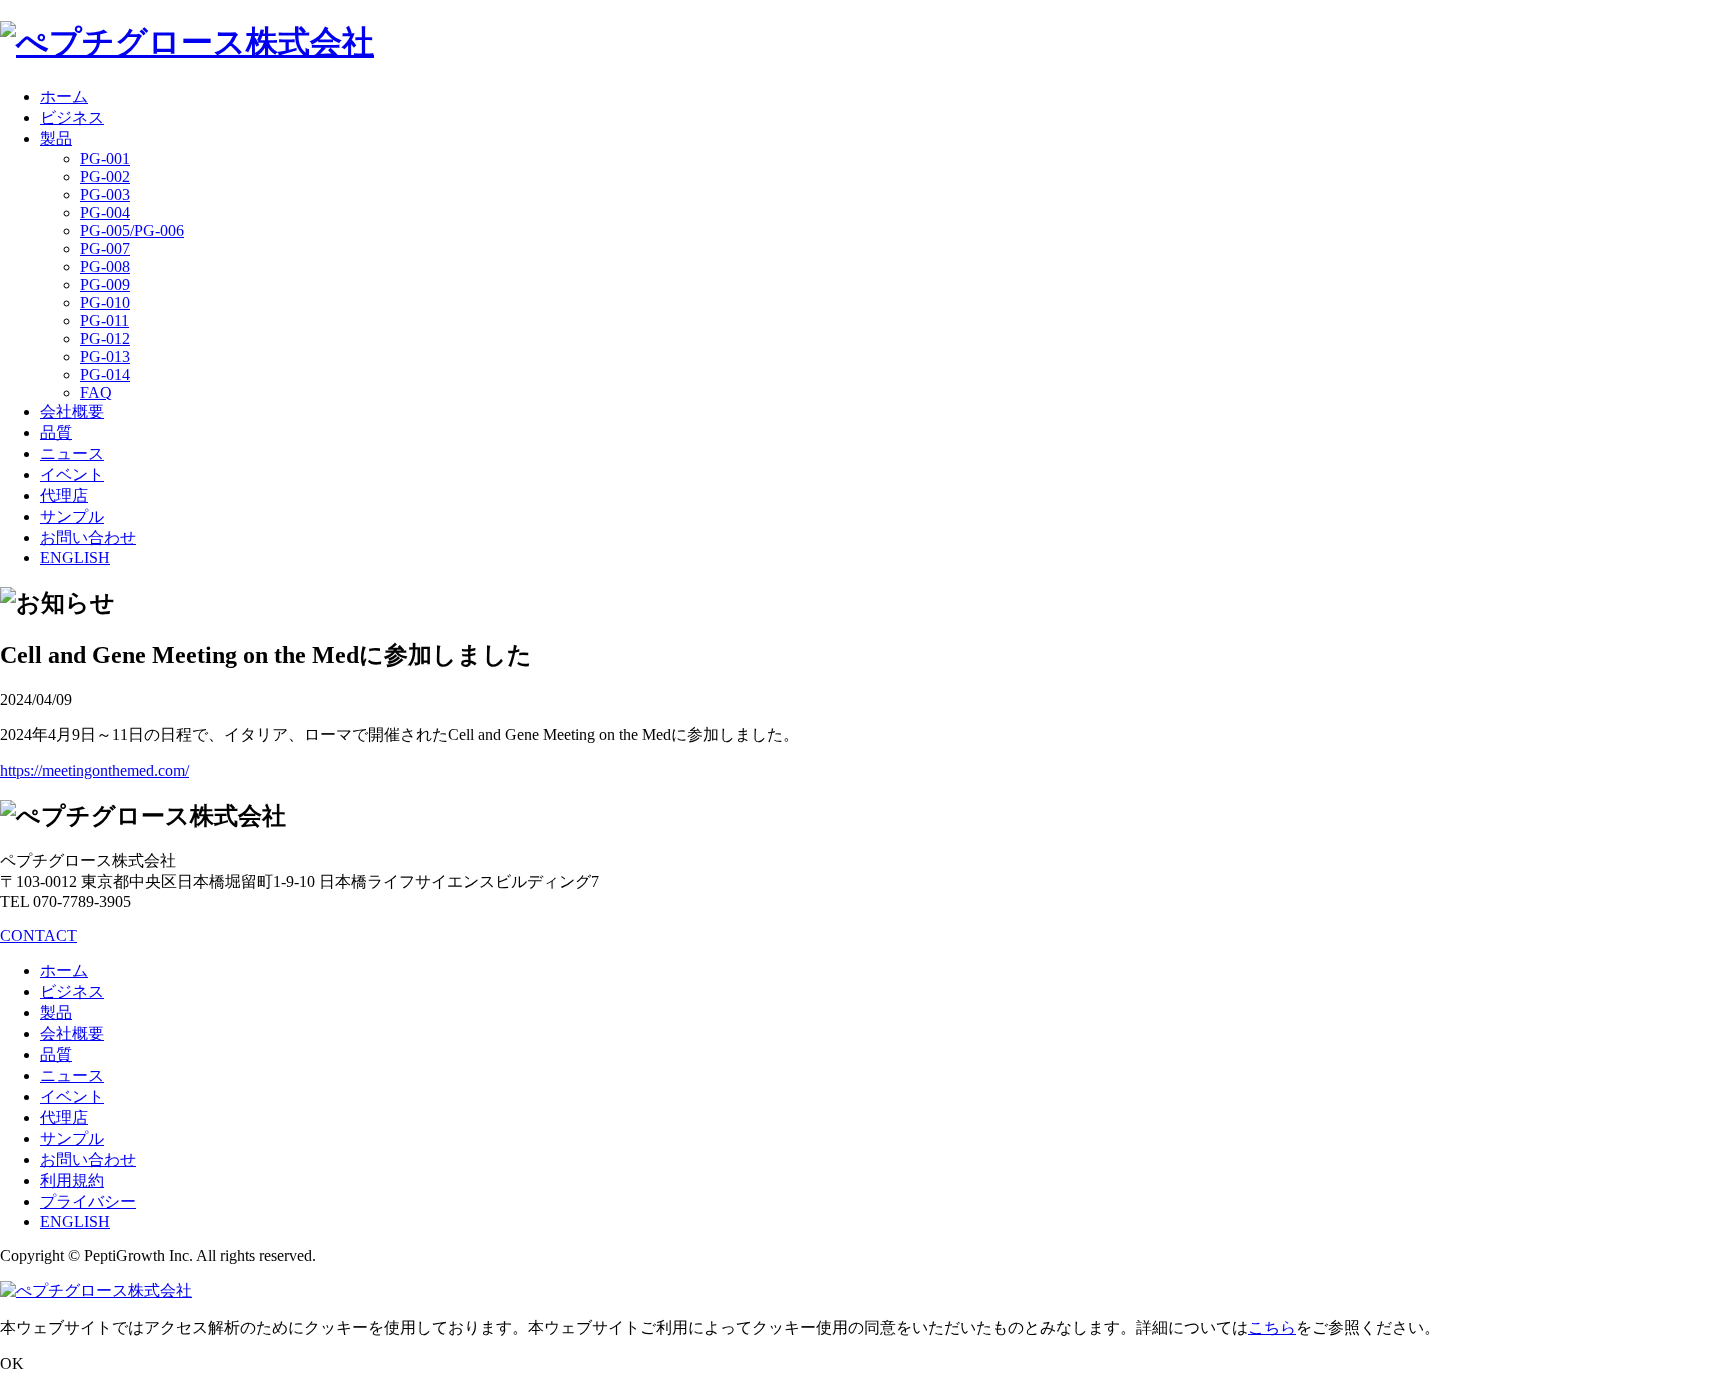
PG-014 (105, 374)
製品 (56, 138)
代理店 (64, 495)
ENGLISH (75, 557)
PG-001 (105, 158)
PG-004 (105, 212)
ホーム (64, 96)
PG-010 (105, 302)
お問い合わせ (88, 537)
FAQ (96, 392)
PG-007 (105, 248)
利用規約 (72, 1180)
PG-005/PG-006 (132, 230)
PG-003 (105, 194)
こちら (1272, 1327)
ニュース (72, 453)
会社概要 (72, 411)
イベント (72, 474)
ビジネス (72, 117)
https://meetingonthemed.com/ (94, 770)
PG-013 (105, 356)
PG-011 (104, 320)
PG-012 (105, 338)
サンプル (72, 516)
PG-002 (105, 176)
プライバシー (88, 1201)
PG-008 (105, 266)
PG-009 (105, 284)
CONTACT (38, 935)
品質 (56, 432)
